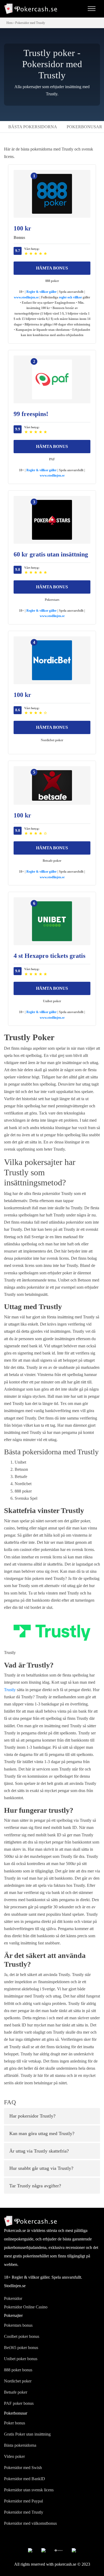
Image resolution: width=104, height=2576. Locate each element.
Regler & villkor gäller (41, 292)
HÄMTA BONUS (52, 268)
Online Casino (35, 2307)
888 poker (52, 281)
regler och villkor (70, 297)
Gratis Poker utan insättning (27, 2434)
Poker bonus (15, 2423)
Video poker (14, 2456)
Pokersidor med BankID (25, 2479)
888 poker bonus (18, 2370)
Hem (9, 23)
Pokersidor (13, 2298)
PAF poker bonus (19, 2403)
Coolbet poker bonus (22, 2336)
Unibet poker (52, 1001)
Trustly (10, 1690)
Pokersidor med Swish (23, 2468)
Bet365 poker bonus (21, 2348)
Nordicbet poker (52, 740)
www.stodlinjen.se (26, 297)
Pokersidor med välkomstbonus (30, 2523)
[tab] (52, 2116)
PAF (52, 459)
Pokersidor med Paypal (23, 2501)
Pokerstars (52, 600)
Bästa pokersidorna (33, 127)
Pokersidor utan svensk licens (29, 2490)
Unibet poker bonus (21, 2359)
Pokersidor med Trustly (24, 2512)
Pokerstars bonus (18, 2325)
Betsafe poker (52, 861)
